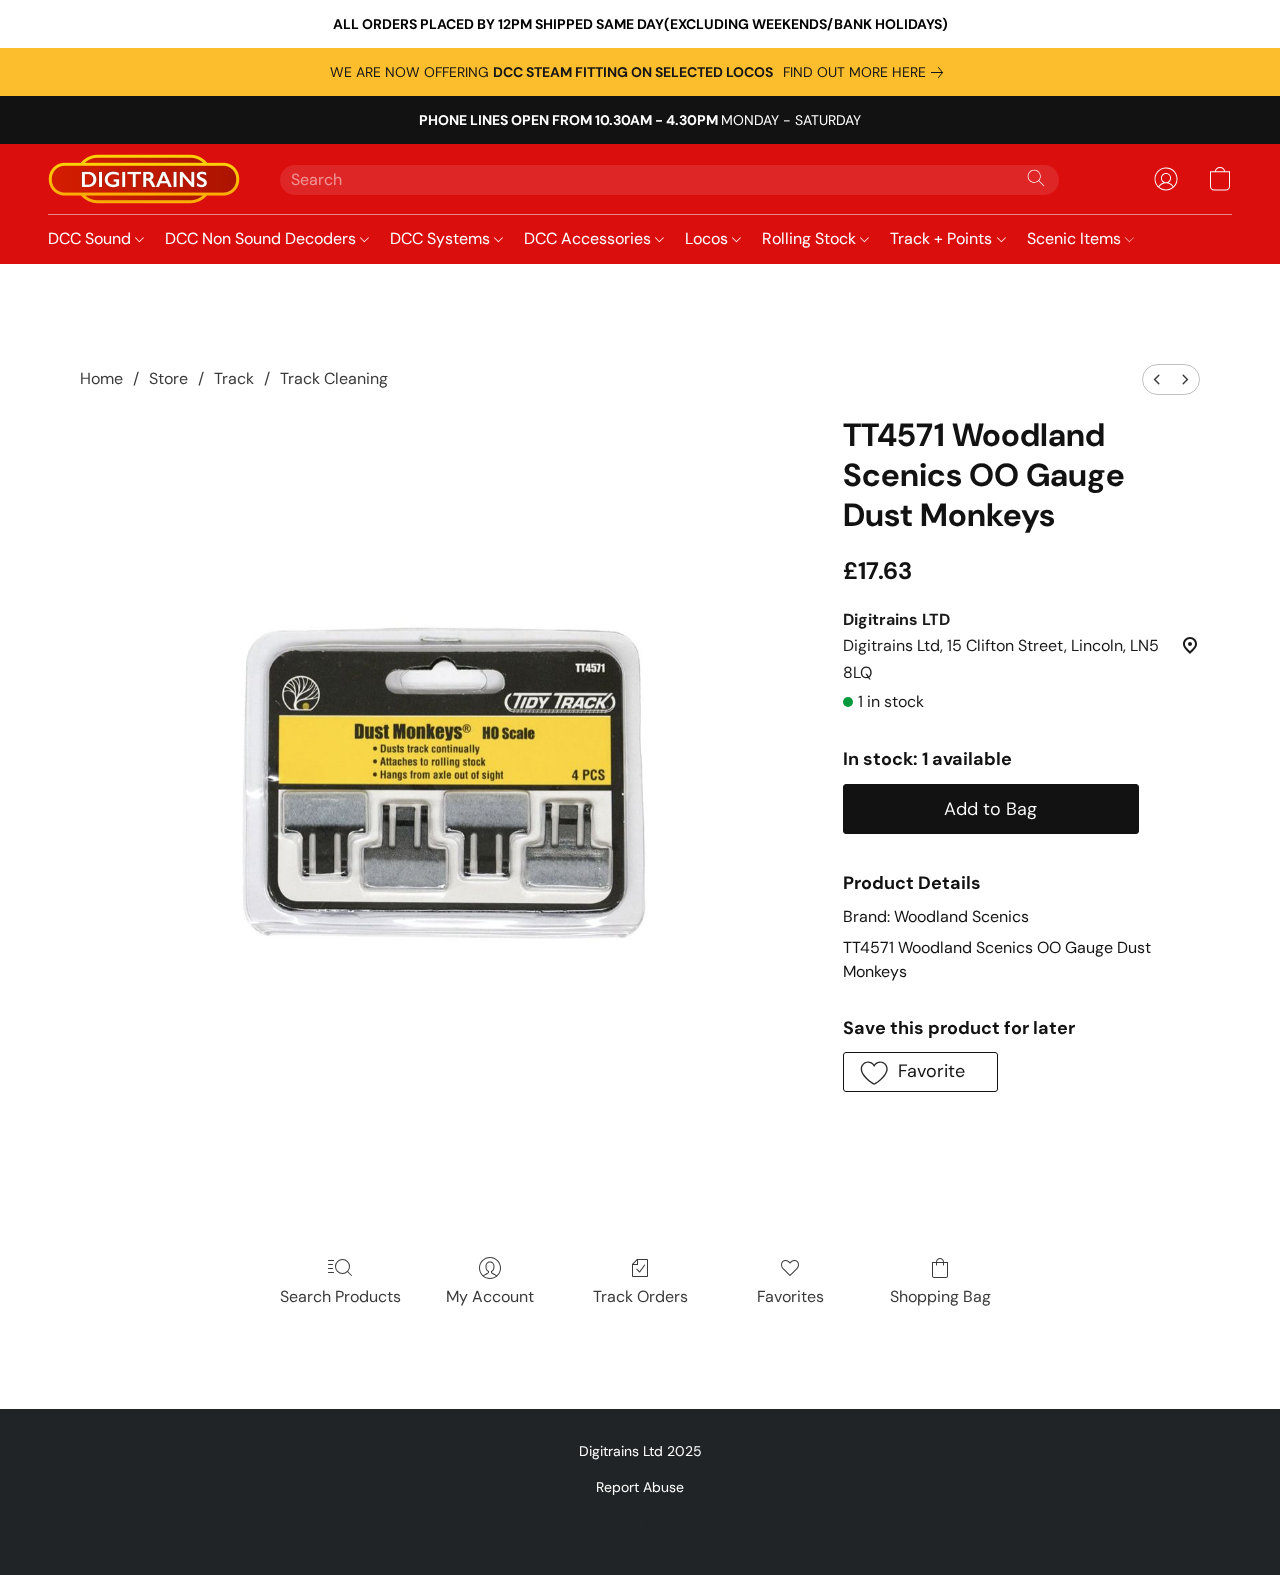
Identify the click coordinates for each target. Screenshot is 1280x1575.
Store (168, 378)
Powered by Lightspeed (640, 1521)
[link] (867, 72)
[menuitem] (1157, 379)
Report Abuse (640, 1487)
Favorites (790, 1296)
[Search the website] (1036, 178)
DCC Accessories (589, 238)
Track (234, 378)
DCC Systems (442, 238)
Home (101, 378)
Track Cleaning (334, 378)
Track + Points (943, 238)
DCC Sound (91, 238)
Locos (708, 238)
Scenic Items (1076, 238)
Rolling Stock (811, 238)
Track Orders (640, 1296)
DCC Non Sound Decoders (262, 238)
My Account (490, 1296)
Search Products (340, 1296)
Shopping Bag (940, 1296)
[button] (144, 179)
